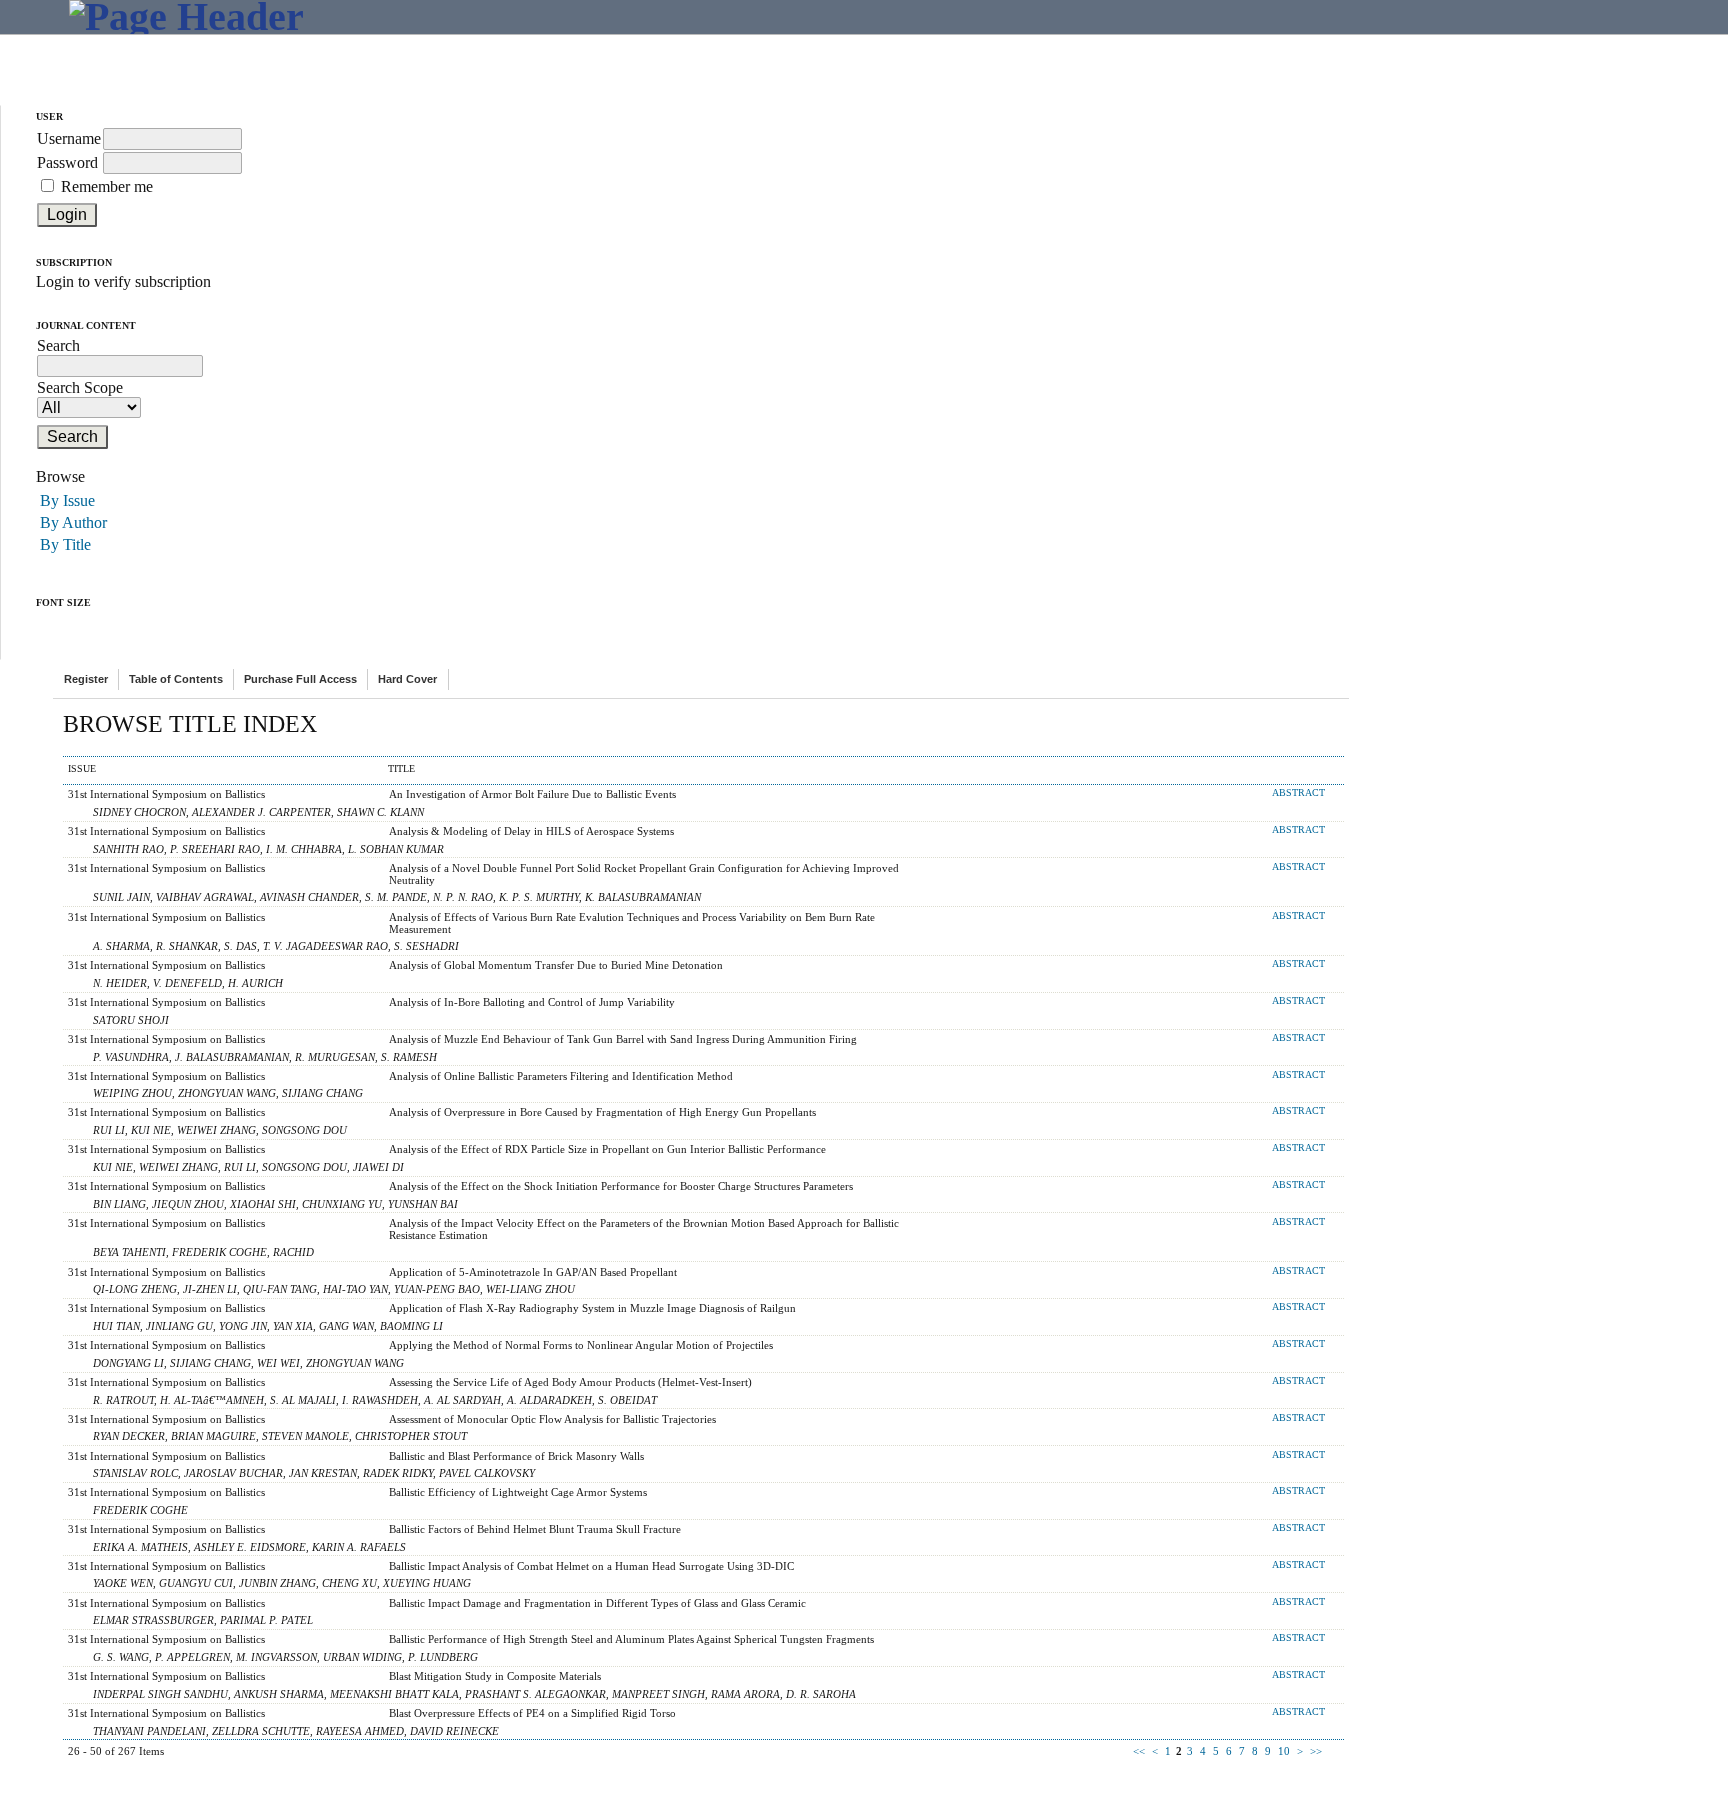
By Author (73, 522)
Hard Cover (407, 679)
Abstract (1298, 793)
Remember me (107, 186)
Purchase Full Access (300, 679)
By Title (65, 544)
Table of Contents (176, 679)
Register (86, 679)
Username (69, 138)
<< (1139, 1751)
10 (1284, 1751)
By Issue (67, 500)
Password (67, 162)
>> (1316, 1751)
